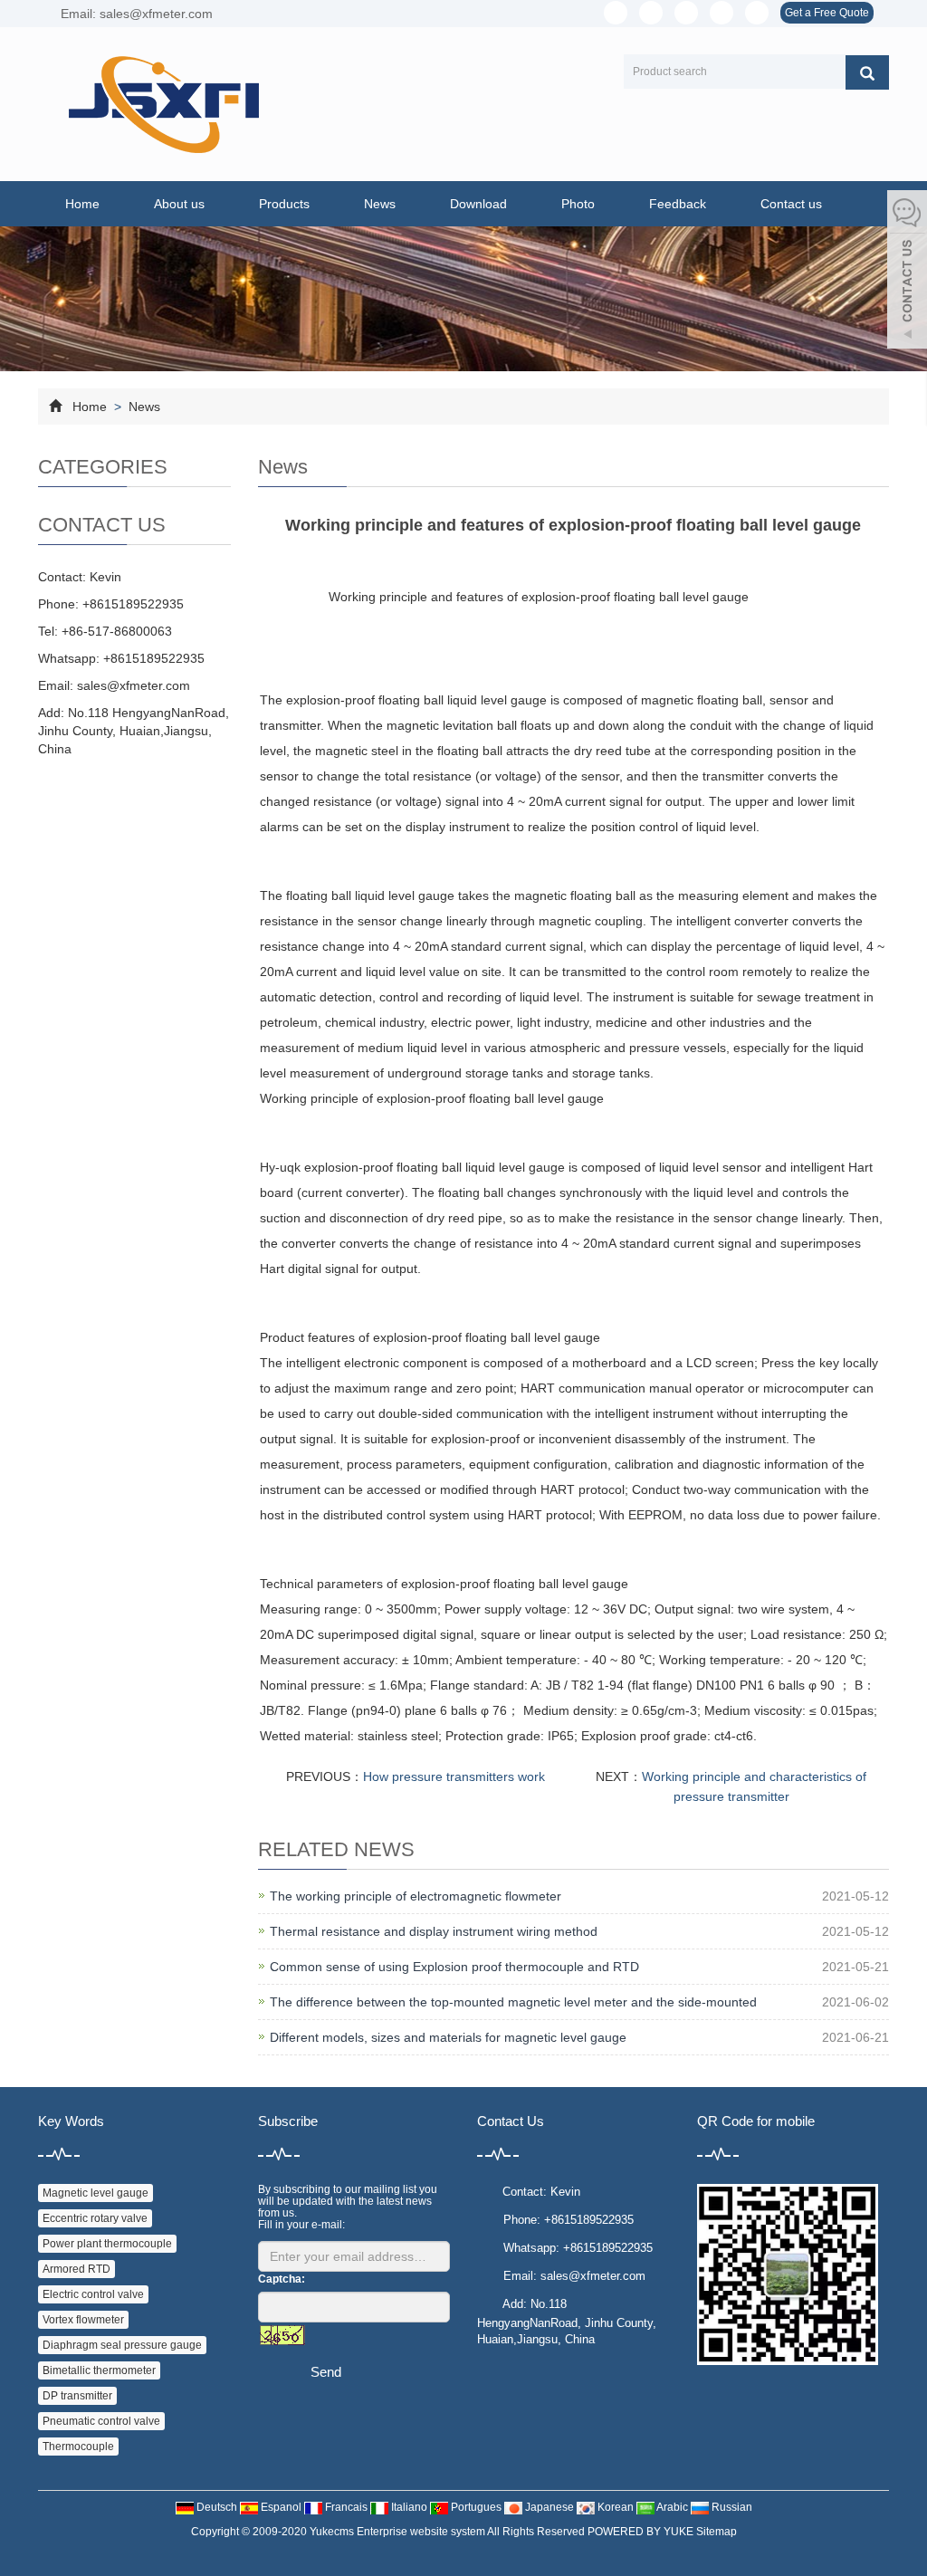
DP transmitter (77, 2396)
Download (478, 204)
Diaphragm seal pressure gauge (122, 2345)
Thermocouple (78, 2447)
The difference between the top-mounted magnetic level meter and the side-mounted (513, 2002)
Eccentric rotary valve (95, 2218)
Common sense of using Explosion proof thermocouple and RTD (454, 1967)
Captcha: (282, 2279)
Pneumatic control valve (101, 2421)
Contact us (791, 204)
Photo (578, 204)
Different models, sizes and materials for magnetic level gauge (448, 2037)
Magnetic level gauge (96, 2193)
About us (179, 204)
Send (326, 2372)
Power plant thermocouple (107, 2244)
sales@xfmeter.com (134, 685)
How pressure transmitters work (454, 1776)
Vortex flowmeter (83, 2320)
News (380, 204)
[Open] (907, 272)
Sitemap (717, 2532)
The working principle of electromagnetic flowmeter (416, 1896)
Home (82, 204)
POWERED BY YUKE (642, 2532)
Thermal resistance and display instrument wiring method (434, 1931)
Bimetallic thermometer (99, 2370)
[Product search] (867, 72)
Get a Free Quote (827, 13)
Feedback (678, 204)
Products (284, 204)
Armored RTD (76, 2269)
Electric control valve (93, 2294)
